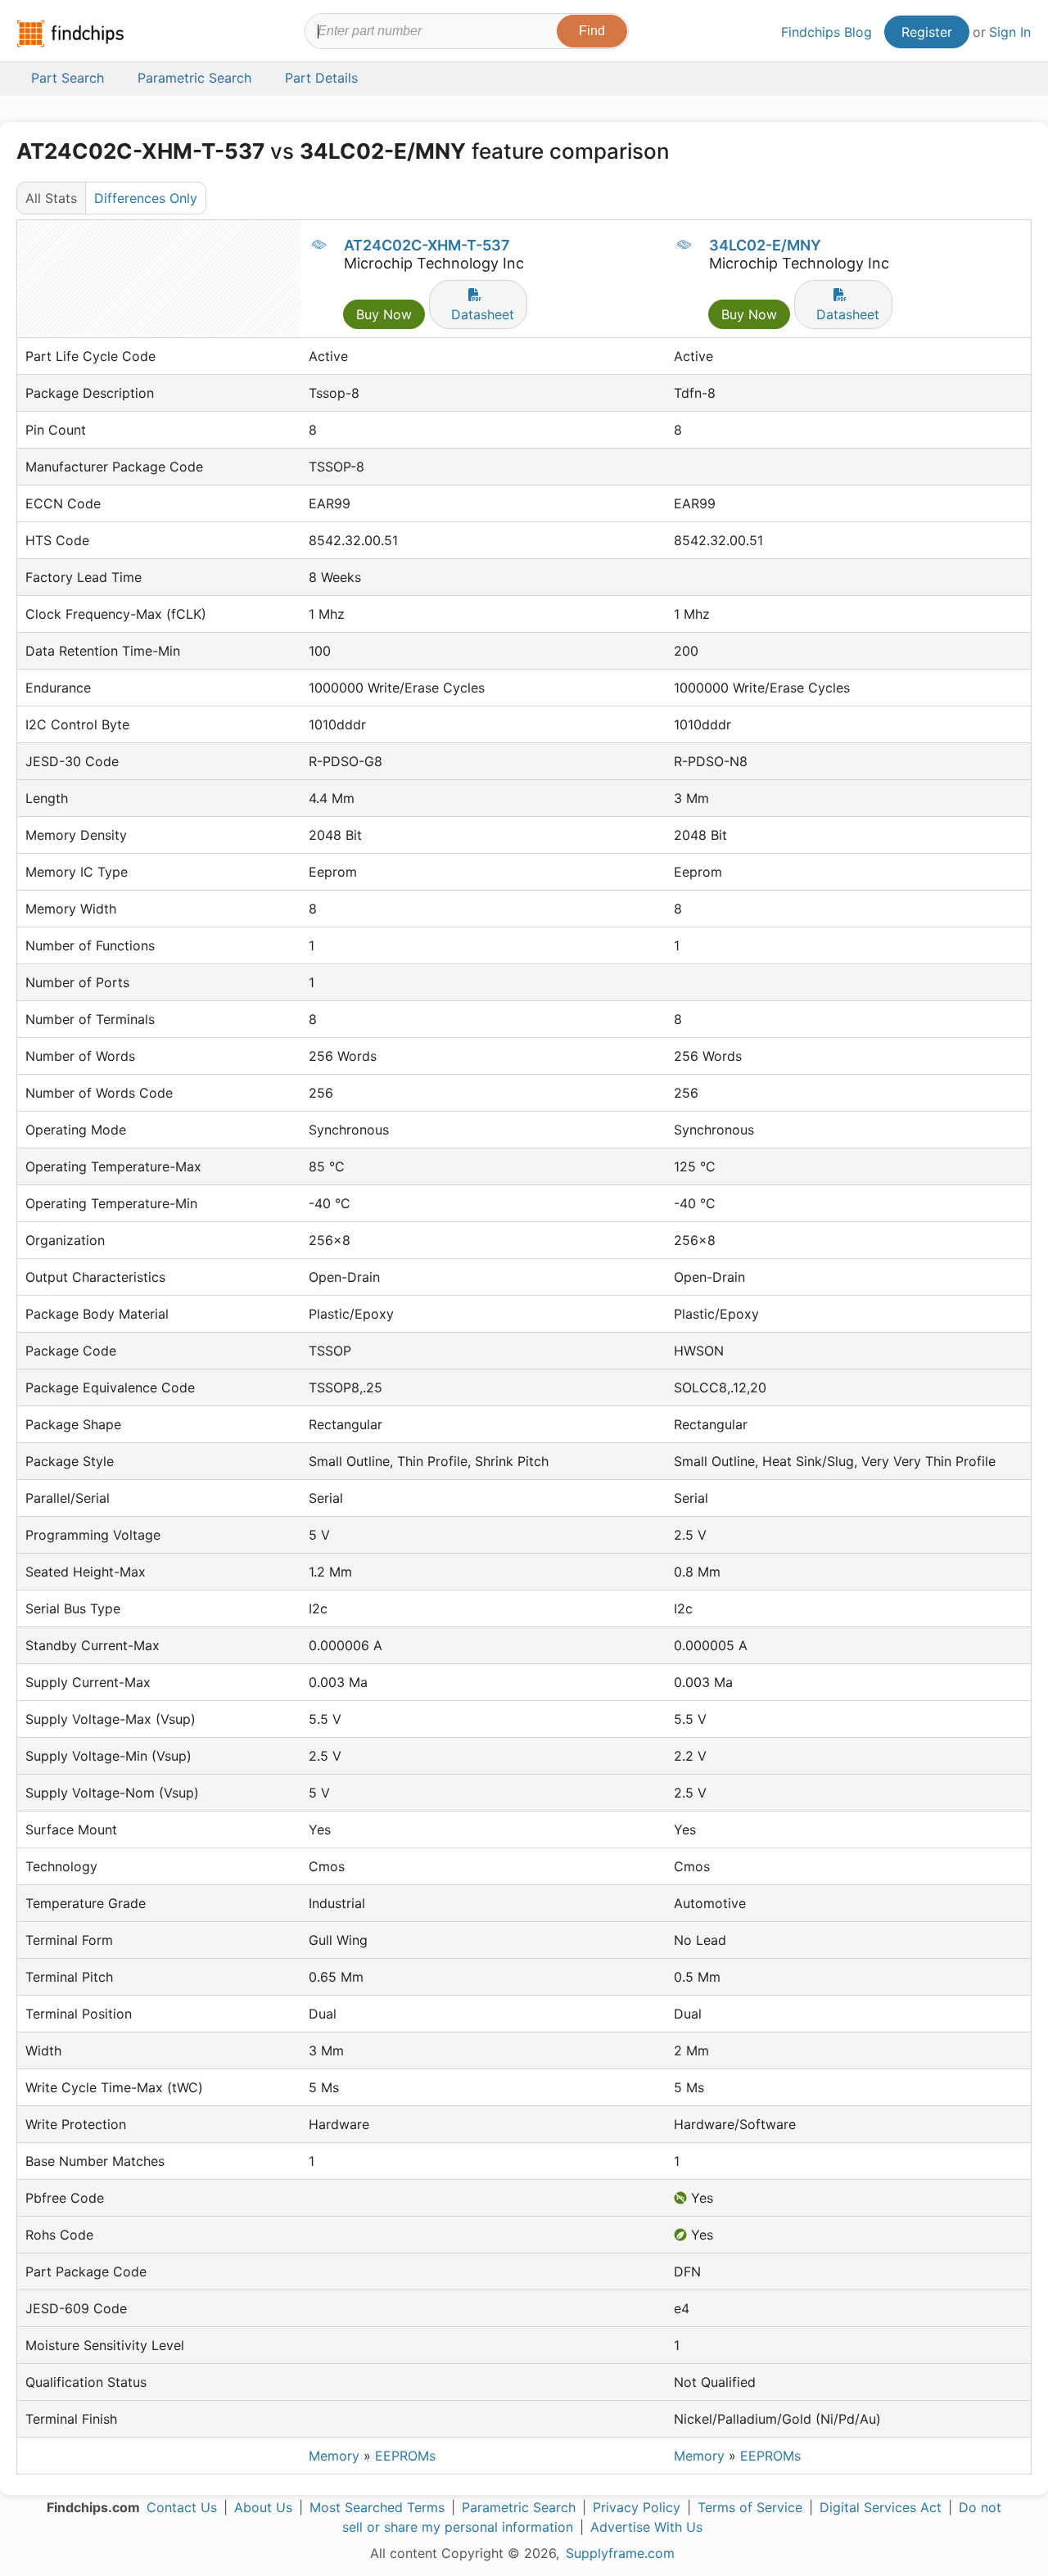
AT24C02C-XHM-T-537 (427, 245)
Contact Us (182, 2507)
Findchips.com (70, 34)
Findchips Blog (827, 32)
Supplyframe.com (620, 2553)
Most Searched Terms (377, 2507)
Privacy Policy (637, 2507)
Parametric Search (519, 2507)
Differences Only (146, 198)
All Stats (51, 198)
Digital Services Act (881, 2507)
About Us (263, 2507)
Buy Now (384, 314)
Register (927, 32)
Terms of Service (750, 2507)
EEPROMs (405, 2456)
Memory (334, 2456)
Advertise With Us (646, 2527)
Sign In (1010, 32)
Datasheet (483, 314)
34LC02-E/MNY (765, 245)
